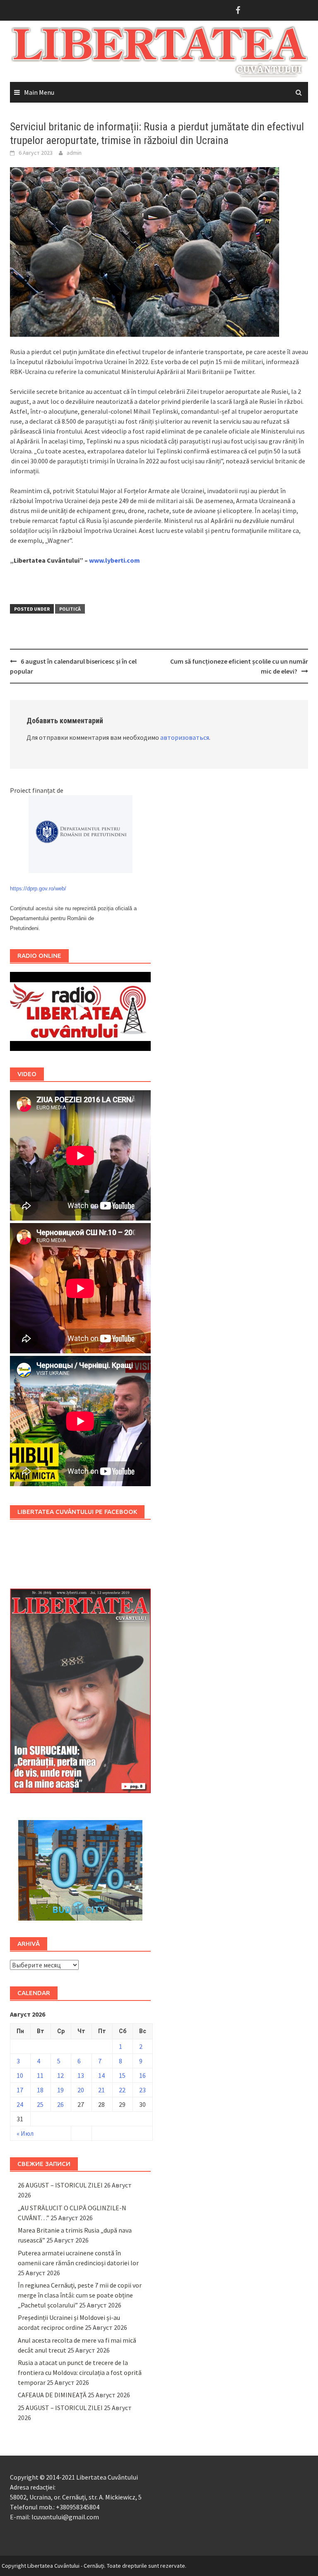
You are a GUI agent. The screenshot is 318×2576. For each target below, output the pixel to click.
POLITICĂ (70, 609)
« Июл (25, 2133)
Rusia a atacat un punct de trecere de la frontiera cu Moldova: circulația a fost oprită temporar (80, 2372)
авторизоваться (185, 737)
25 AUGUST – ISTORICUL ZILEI (60, 2408)
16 (142, 2075)
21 (101, 2090)
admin (74, 153)
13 (81, 2075)
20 (81, 2090)
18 (40, 2090)
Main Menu (39, 92)
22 (122, 2090)
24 (20, 2104)
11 (40, 2075)
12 (60, 2075)
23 (142, 2090)
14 (101, 2075)
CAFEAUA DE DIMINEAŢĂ (52, 2395)
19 (60, 2090)
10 (20, 2075)
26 (60, 2104)
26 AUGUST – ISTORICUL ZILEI (60, 2185)
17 (20, 2090)
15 (122, 2075)
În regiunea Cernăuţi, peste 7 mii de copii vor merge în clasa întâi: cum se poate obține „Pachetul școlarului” (80, 2295)
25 (40, 2104)
